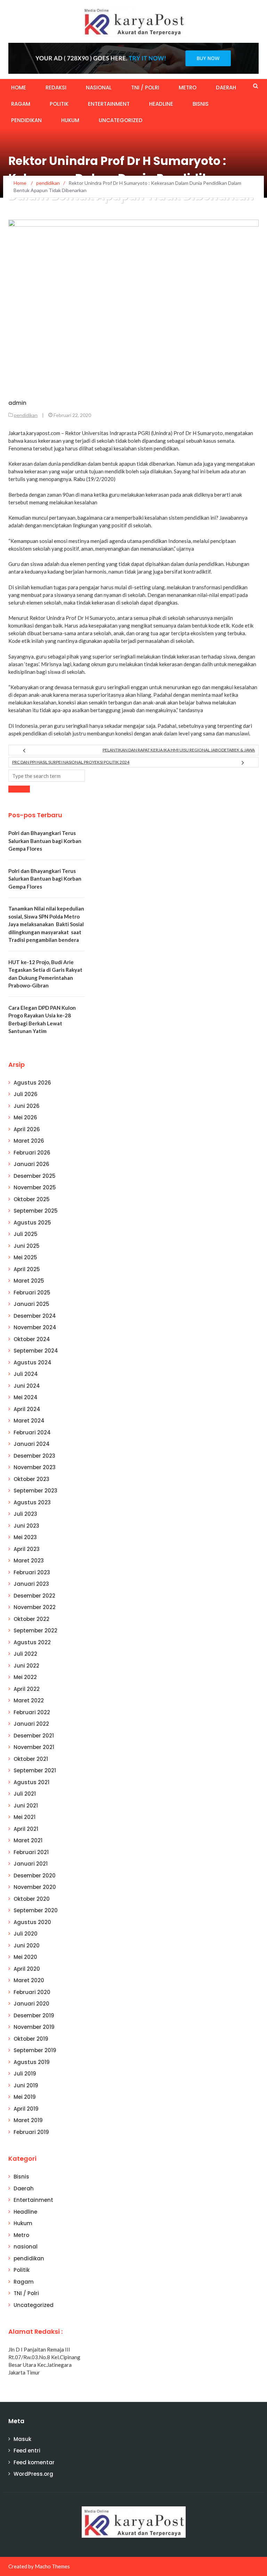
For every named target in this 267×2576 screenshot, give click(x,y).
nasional (99, 88)
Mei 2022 (25, 1677)
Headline (161, 104)
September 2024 (36, 1351)
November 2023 (35, 1467)
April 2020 (27, 1969)
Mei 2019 (25, 2097)
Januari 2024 (32, 1444)
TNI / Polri (145, 88)
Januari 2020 (31, 2004)
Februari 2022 (32, 1712)
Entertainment (109, 104)
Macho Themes (52, 2566)
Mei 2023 (25, 1537)
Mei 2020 (25, 1957)
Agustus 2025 (32, 1223)
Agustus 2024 (33, 1362)
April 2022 (27, 1689)
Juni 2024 (27, 1386)
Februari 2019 (31, 2132)
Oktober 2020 (32, 1899)
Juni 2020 (27, 1945)
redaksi (56, 88)
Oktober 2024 (32, 1339)
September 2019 (35, 2050)
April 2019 (26, 2109)
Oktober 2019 (31, 2039)
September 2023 (35, 1491)
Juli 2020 (26, 1934)
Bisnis (201, 104)
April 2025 (27, 1269)
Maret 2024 (29, 1421)
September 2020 (36, 1910)
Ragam (21, 104)
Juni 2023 (26, 1526)
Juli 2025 (26, 1234)
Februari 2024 (32, 1432)
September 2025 (36, 1211)
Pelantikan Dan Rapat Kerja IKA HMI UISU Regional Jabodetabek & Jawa (179, 750)
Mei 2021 (25, 1817)
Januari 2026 (31, 1164)
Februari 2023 (32, 1572)
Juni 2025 (27, 1246)
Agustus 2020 (32, 1922)
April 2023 (27, 1549)
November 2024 (35, 1327)
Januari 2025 (31, 1304)
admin (17, 403)
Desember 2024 (35, 1316)
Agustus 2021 (31, 1782)
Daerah (226, 88)
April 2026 (27, 1129)
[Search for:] (47, 776)
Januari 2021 (31, 1864)
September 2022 (35, 1630)
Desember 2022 (34, 1596)
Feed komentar (34, 2462)
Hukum (70, 120)
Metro (188, 88)
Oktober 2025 (32, 1199)
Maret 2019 (28, 2120)
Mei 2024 (26, 1397)
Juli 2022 (25, 1654)
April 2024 (27, 1409)
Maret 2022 (29, 1700)
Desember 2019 (34, 2015)
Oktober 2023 (31, 1479)
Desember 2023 (34, 1456)
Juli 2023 (25, 1514)
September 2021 (35, 1770)
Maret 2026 (29, 1141)
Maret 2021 (28, 1840)
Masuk (22, 2439)
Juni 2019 (26, 2085)
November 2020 (35, 1887)
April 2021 (26, 1829)
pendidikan (26, 120)
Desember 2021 (34, 1736)
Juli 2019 (25, 2074)
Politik (59, 104)
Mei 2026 (25, 1117)
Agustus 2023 (32, 1502)
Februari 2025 (32, 1293)
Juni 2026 (27, 1106)
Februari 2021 (31, 1852)
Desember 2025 (35, 1176)
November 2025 (35, 1187)
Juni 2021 (26, 1806)
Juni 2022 (26, 1666)
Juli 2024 (26, 1374)
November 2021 (34, 1747)
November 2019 (34, 2027)
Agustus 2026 (32, 1083)
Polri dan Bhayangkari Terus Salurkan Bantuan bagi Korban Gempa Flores (45, 841)
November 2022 (35, 1607)
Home (19, 88)
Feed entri (27, 2451)
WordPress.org (33, 2474)
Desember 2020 (35, 1876)
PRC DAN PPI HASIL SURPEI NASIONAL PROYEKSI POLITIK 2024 (71, 762)
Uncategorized (121, 120)
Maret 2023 (29, 1561)
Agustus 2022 (32, 1642)
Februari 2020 (32, 1992)
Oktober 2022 (31, 1619)
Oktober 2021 (31, 1759)
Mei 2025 (25, 1257)
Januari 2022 (31, 1724)
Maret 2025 (29, 1281)
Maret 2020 (29, 1980)
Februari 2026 (32, 1153)
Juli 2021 (25, 1794)
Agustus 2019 (32, 2062)
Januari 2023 (31, 1584)
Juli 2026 (26, 1094)
